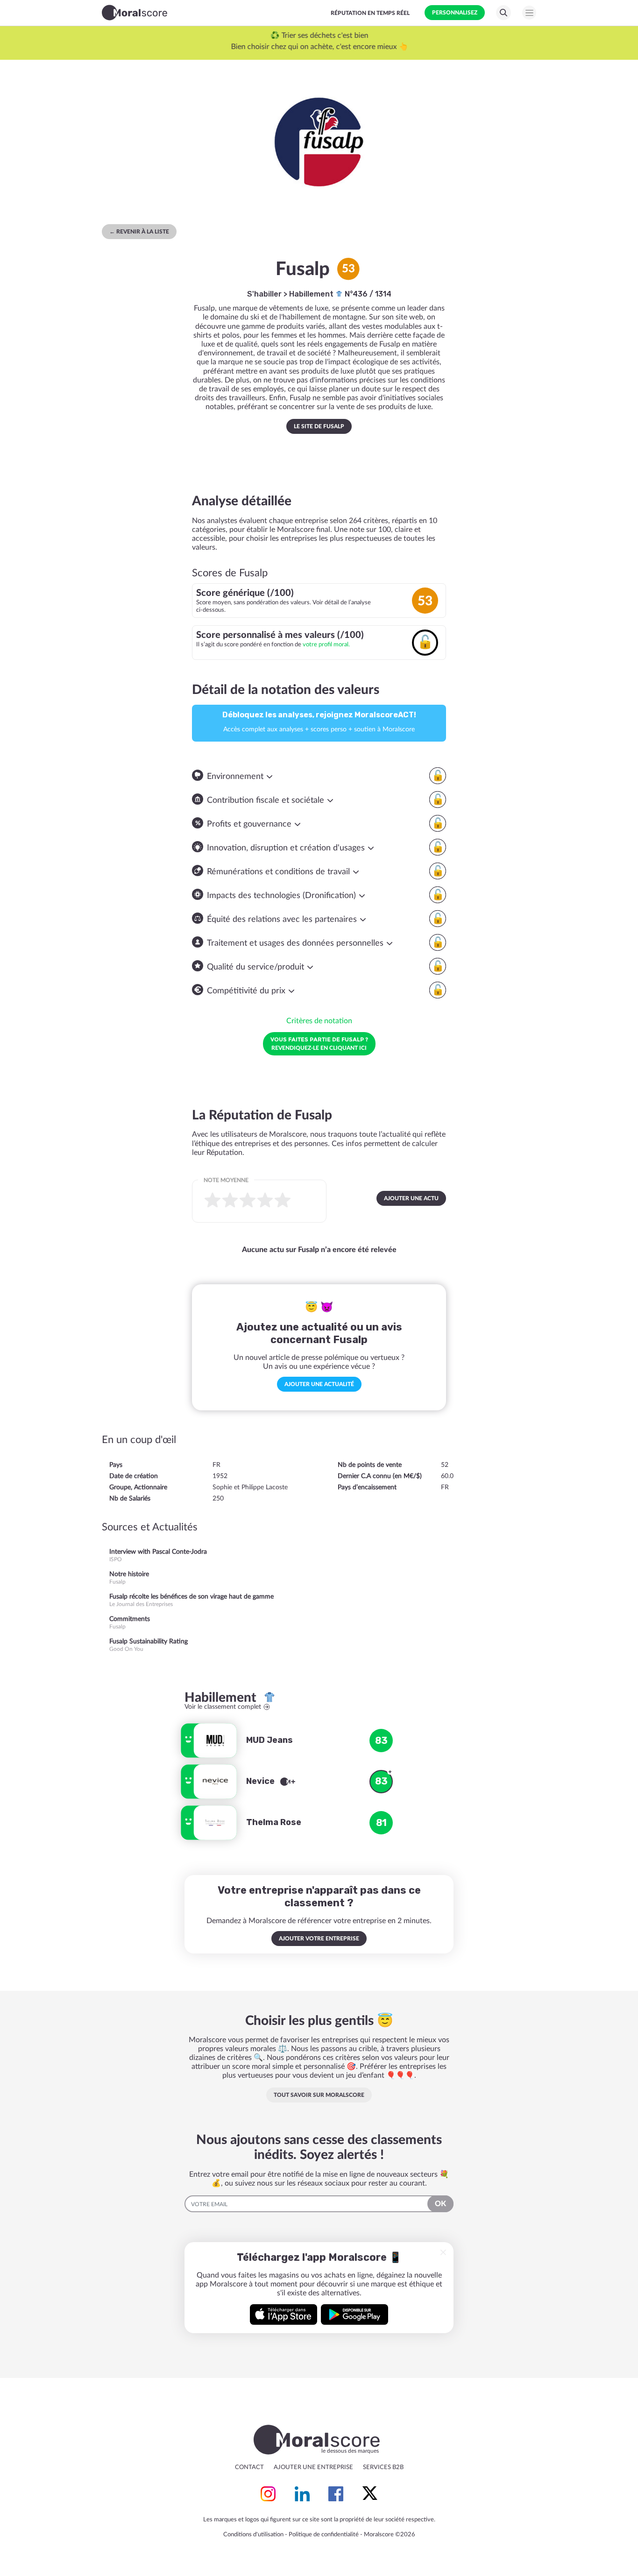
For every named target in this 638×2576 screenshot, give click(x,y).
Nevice (261, 1781)
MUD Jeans (269, 1740)
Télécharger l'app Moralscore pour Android (354, 2314)
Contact (249, 2467)
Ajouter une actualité (319, 1384)
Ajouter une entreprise (313, 2467)
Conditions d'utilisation (253, 2535)
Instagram (268, 2494)
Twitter (370, 2494)
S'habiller (264, 294)
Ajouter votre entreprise (319, 1939)
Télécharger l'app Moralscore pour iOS (284, 2314)
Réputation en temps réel (370, 13)
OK (440, 2204)
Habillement (312, 294)
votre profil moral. (326, 644)
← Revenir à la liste (139, 232)
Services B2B (383, 2467)
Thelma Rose (274, 1822)
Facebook (336, 2494)
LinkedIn (302, 2494)
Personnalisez (455, 13)
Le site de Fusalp (319, 426)
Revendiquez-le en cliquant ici (319, 1043)
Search (503, 13)
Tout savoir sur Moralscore (319, 2095)
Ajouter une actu (411, 1198)
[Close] (443, 2252)
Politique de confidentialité (324, 2535)
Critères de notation (319, 1021)
